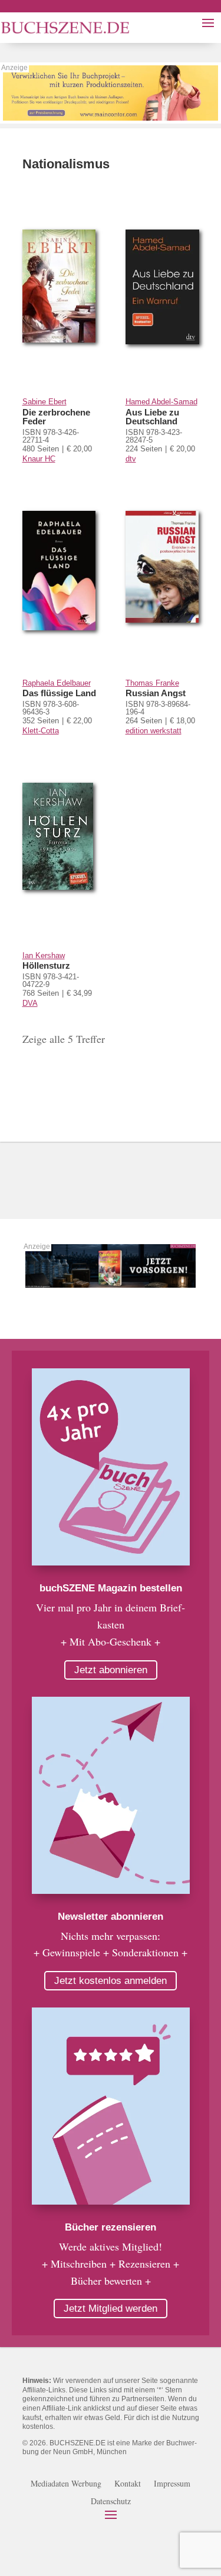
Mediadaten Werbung (66, 2484)
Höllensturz (46, 965)
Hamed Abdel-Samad (161, 402)
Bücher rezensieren (111, 2227)
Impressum (172, 2484)
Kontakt (128, 2484)
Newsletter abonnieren (111, 1917)
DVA (30, 1003)
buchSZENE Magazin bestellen (111, 1588)
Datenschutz (111, 2502)
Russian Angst (156, 693)
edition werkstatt (154, 731)
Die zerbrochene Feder (56, 417)
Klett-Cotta (41, 731)
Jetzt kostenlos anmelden (111, 1981)
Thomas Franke (152, 683)
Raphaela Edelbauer (57, 683)
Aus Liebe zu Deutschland (152, 417)
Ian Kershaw (44, 955)
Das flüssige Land (59, 693)
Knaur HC (39, 459)
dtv (131, 459)
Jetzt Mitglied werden (111, 2309)
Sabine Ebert (44, 402)
